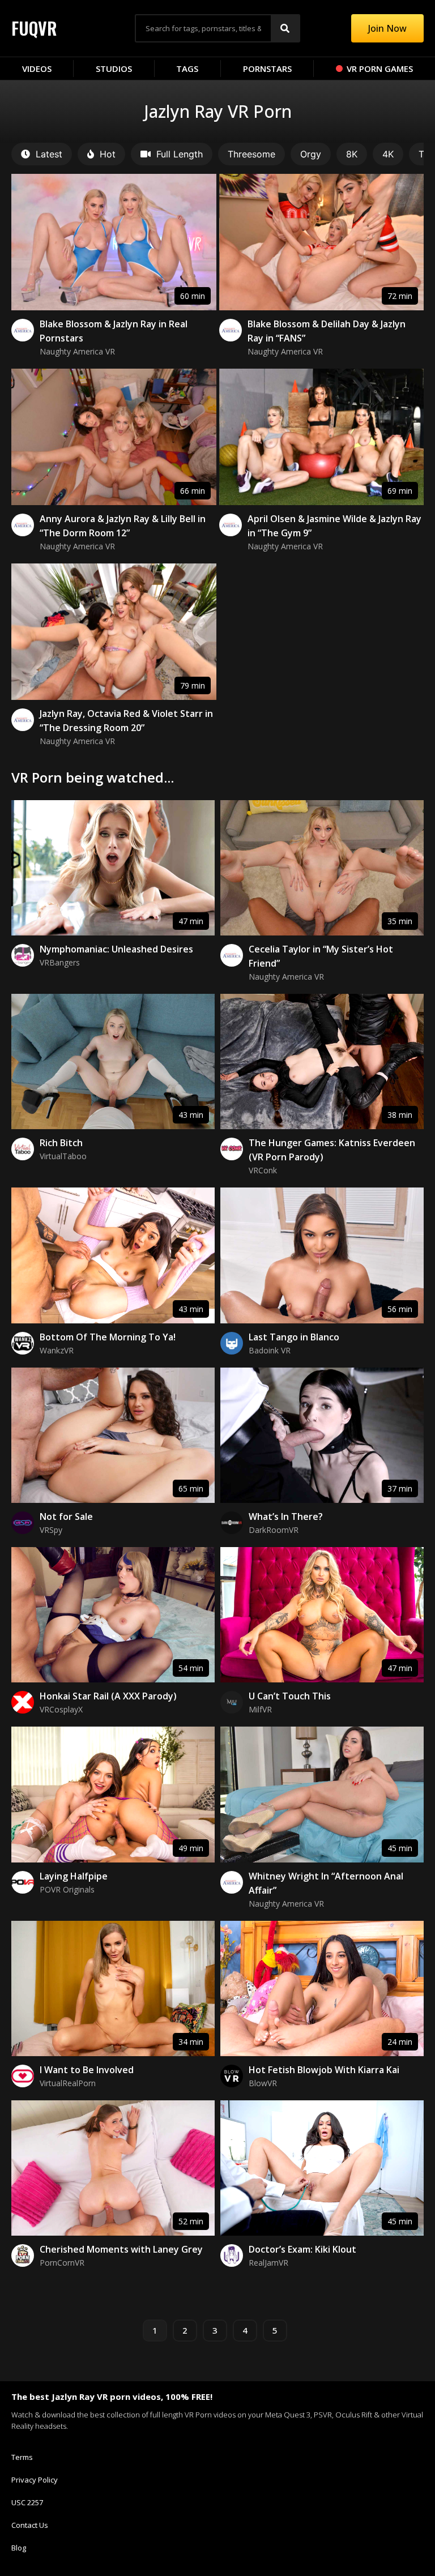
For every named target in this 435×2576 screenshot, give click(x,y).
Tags (187, 69)
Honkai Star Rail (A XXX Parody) (108, 1696)
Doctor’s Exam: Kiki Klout (302, 2249)
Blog (19, 2548)
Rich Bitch (61, 1143)
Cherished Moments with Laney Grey (121, 2249)
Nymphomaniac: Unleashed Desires (116, 949)
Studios (114, 69)
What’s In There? (286, 1516)
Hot (108, 154)
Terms (22, 2457)
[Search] (285, 28)
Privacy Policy (35, 2480)
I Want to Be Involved (87, 2070)
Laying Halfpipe (74, 1876)
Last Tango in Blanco (294, 1337)
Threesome (251, 154)
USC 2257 (27, 2502)
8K (352, 154)
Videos (37, 69)
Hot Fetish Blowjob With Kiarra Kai (324, 2070)
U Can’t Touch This (290, 1696)
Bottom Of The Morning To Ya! (108, 1337)
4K (388, 154)
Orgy (311, 154)
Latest (49, 154)
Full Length (180, 154)
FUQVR (34, 28)
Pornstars (267, 69)
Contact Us (30, 2525)
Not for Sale (66, 1516)
